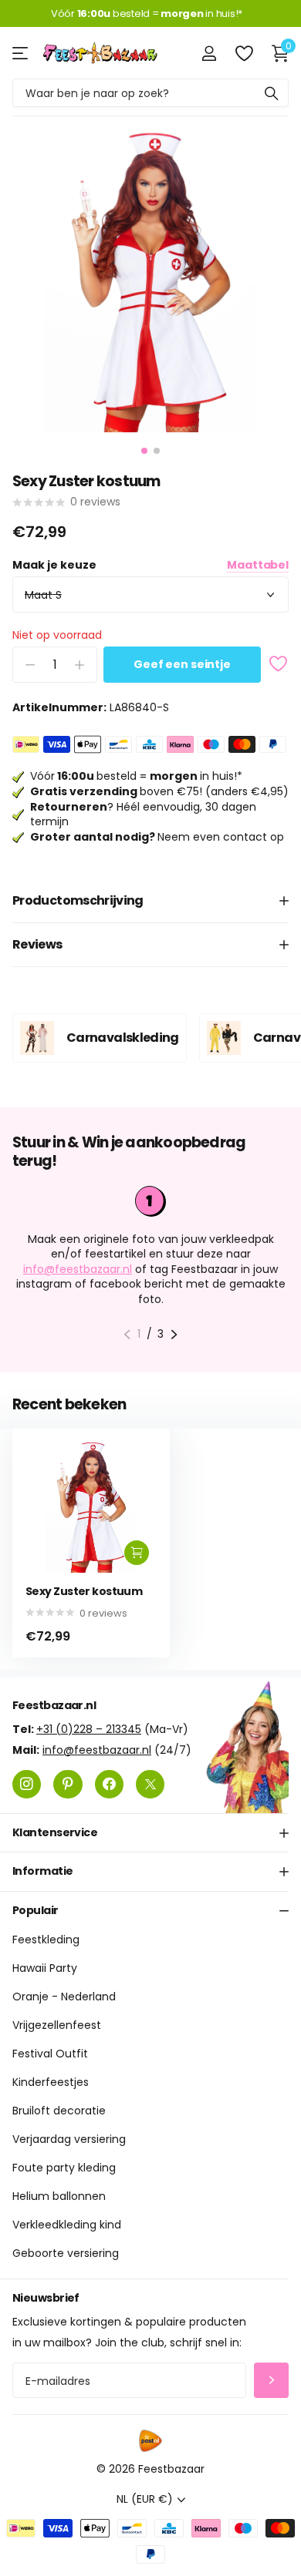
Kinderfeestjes (51, 2083)
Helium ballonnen (59, 2197)
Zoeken (272, 93)
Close (150, 1833)
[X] (150, 1784)
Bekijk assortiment (21, 53)
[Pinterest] (68, 1784)
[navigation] (144, 451)
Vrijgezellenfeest (57, 2026)
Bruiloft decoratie (59, 2111)
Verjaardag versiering (69, 2140)
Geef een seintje (182, 664)
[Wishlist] (244, 53)
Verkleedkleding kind (67, 2225)
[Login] (209, 53)
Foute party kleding (64, 2168)
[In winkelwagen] (137, 1553)
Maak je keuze (150, 565)
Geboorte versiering (66, 2254)
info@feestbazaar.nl (78, 1269)
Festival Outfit (50, 2054)
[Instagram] (27, 1784)
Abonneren (271, 2381)
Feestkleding (46, 1940)
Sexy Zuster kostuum (84, 1592)
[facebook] (109, 1784)
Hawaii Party (45, 1969)
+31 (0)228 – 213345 (89, 1729)
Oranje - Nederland (64, 1997)
